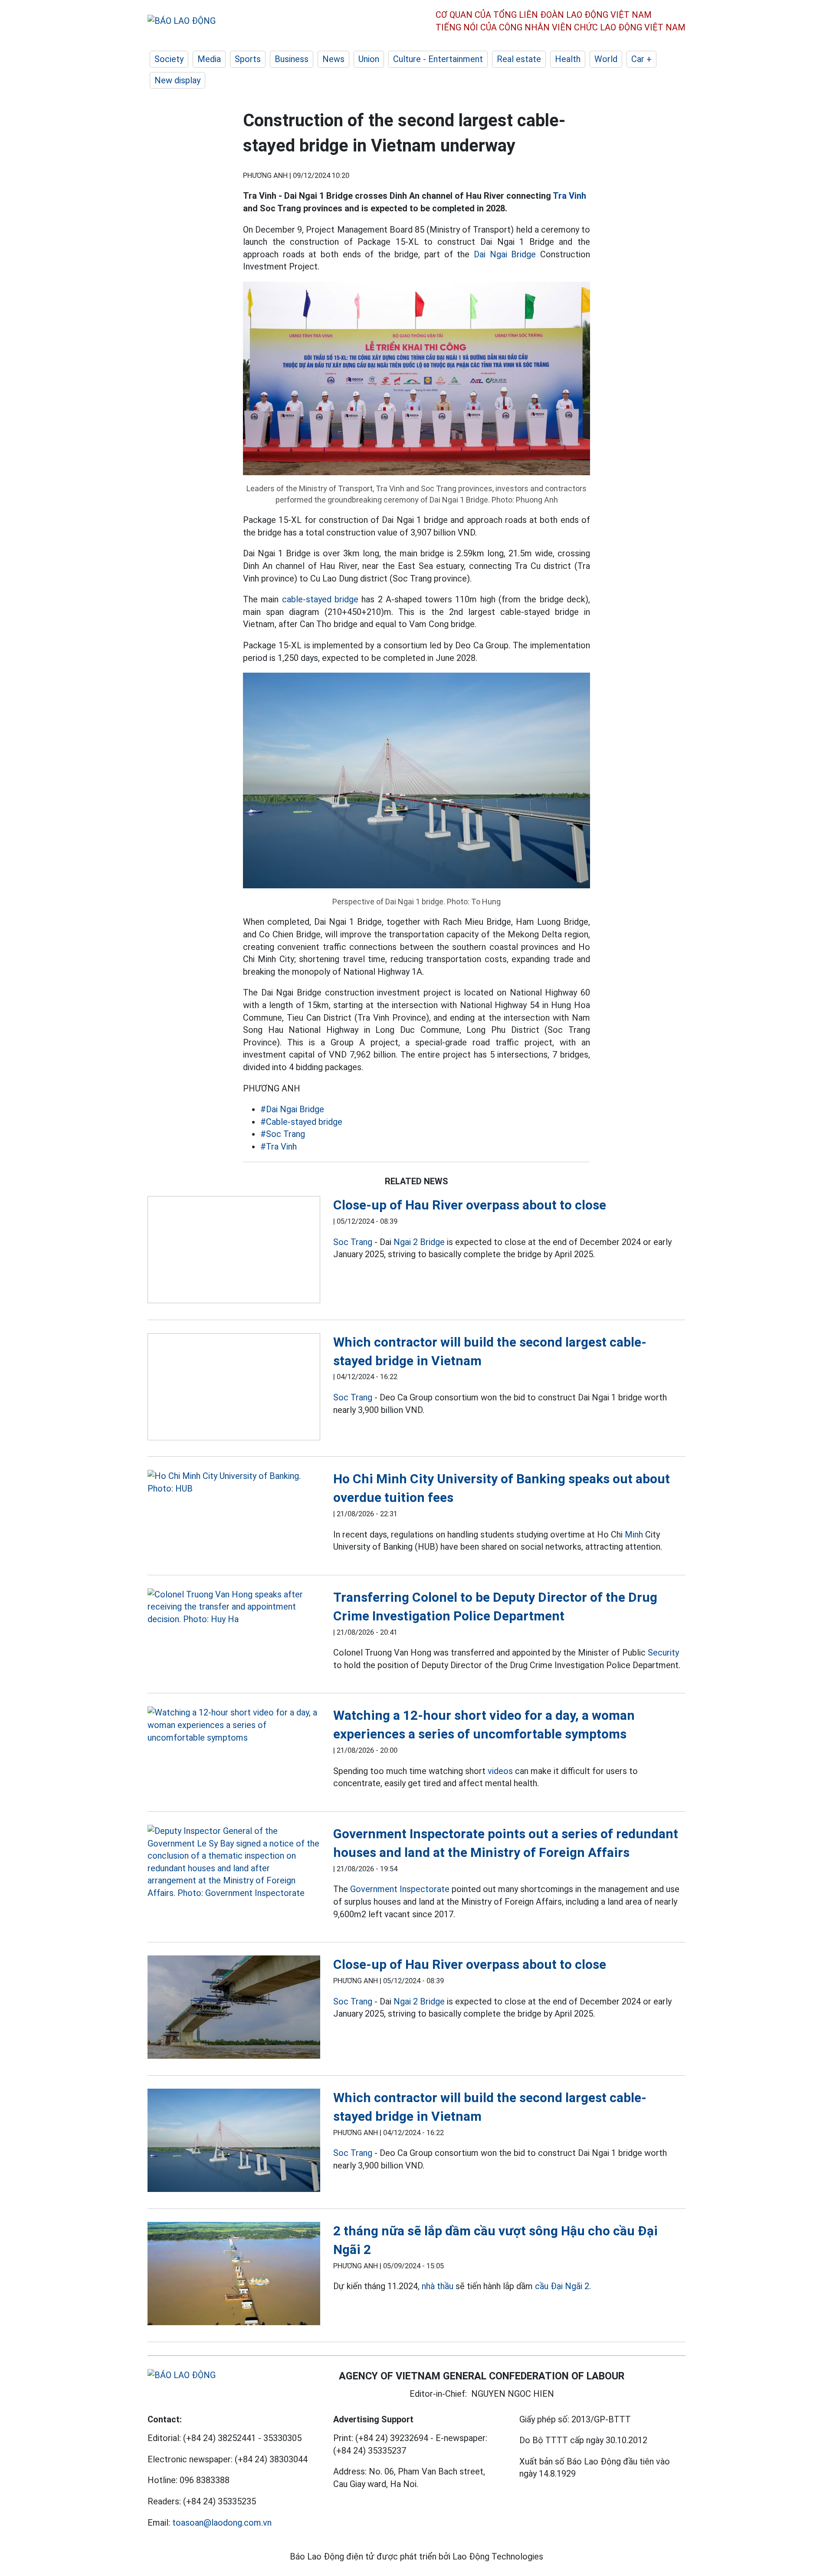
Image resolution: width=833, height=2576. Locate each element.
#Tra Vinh (279, 1147)
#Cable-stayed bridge (301, 1122)
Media (209, 59)
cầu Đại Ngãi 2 (562, 2286)
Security (663, 1653)
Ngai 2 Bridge (419, 1242)
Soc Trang (353, 1242)
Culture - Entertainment (438, 59)
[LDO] (234, 1251)
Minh (634, 1534)
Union (369, 59)
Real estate (519, 59)
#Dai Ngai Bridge (292, 1109)
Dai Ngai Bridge (505, 254)
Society (169, 59)
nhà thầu (438, 2286)
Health (568, 59)
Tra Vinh (569, 196)
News (333, 59)
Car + (641, 59)
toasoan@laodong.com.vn (222, 2523)
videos (500, 1771)
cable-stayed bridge (320, 599)
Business (292, 59)
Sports (248, 59)
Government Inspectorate (400, 1889)
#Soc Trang (283, 1134)
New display (177, 80)
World (606, 59)
